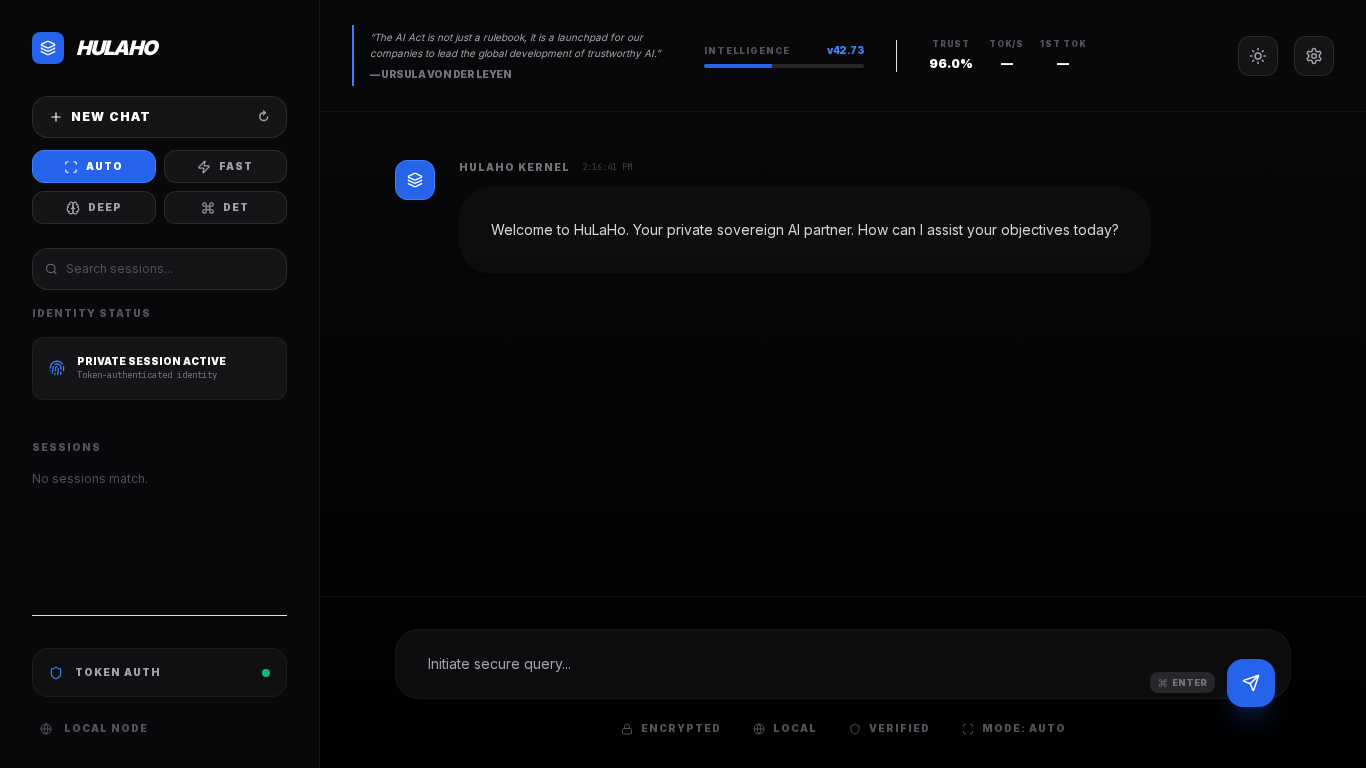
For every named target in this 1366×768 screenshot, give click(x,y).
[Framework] (1314, 56)
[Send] (1251, 683)
